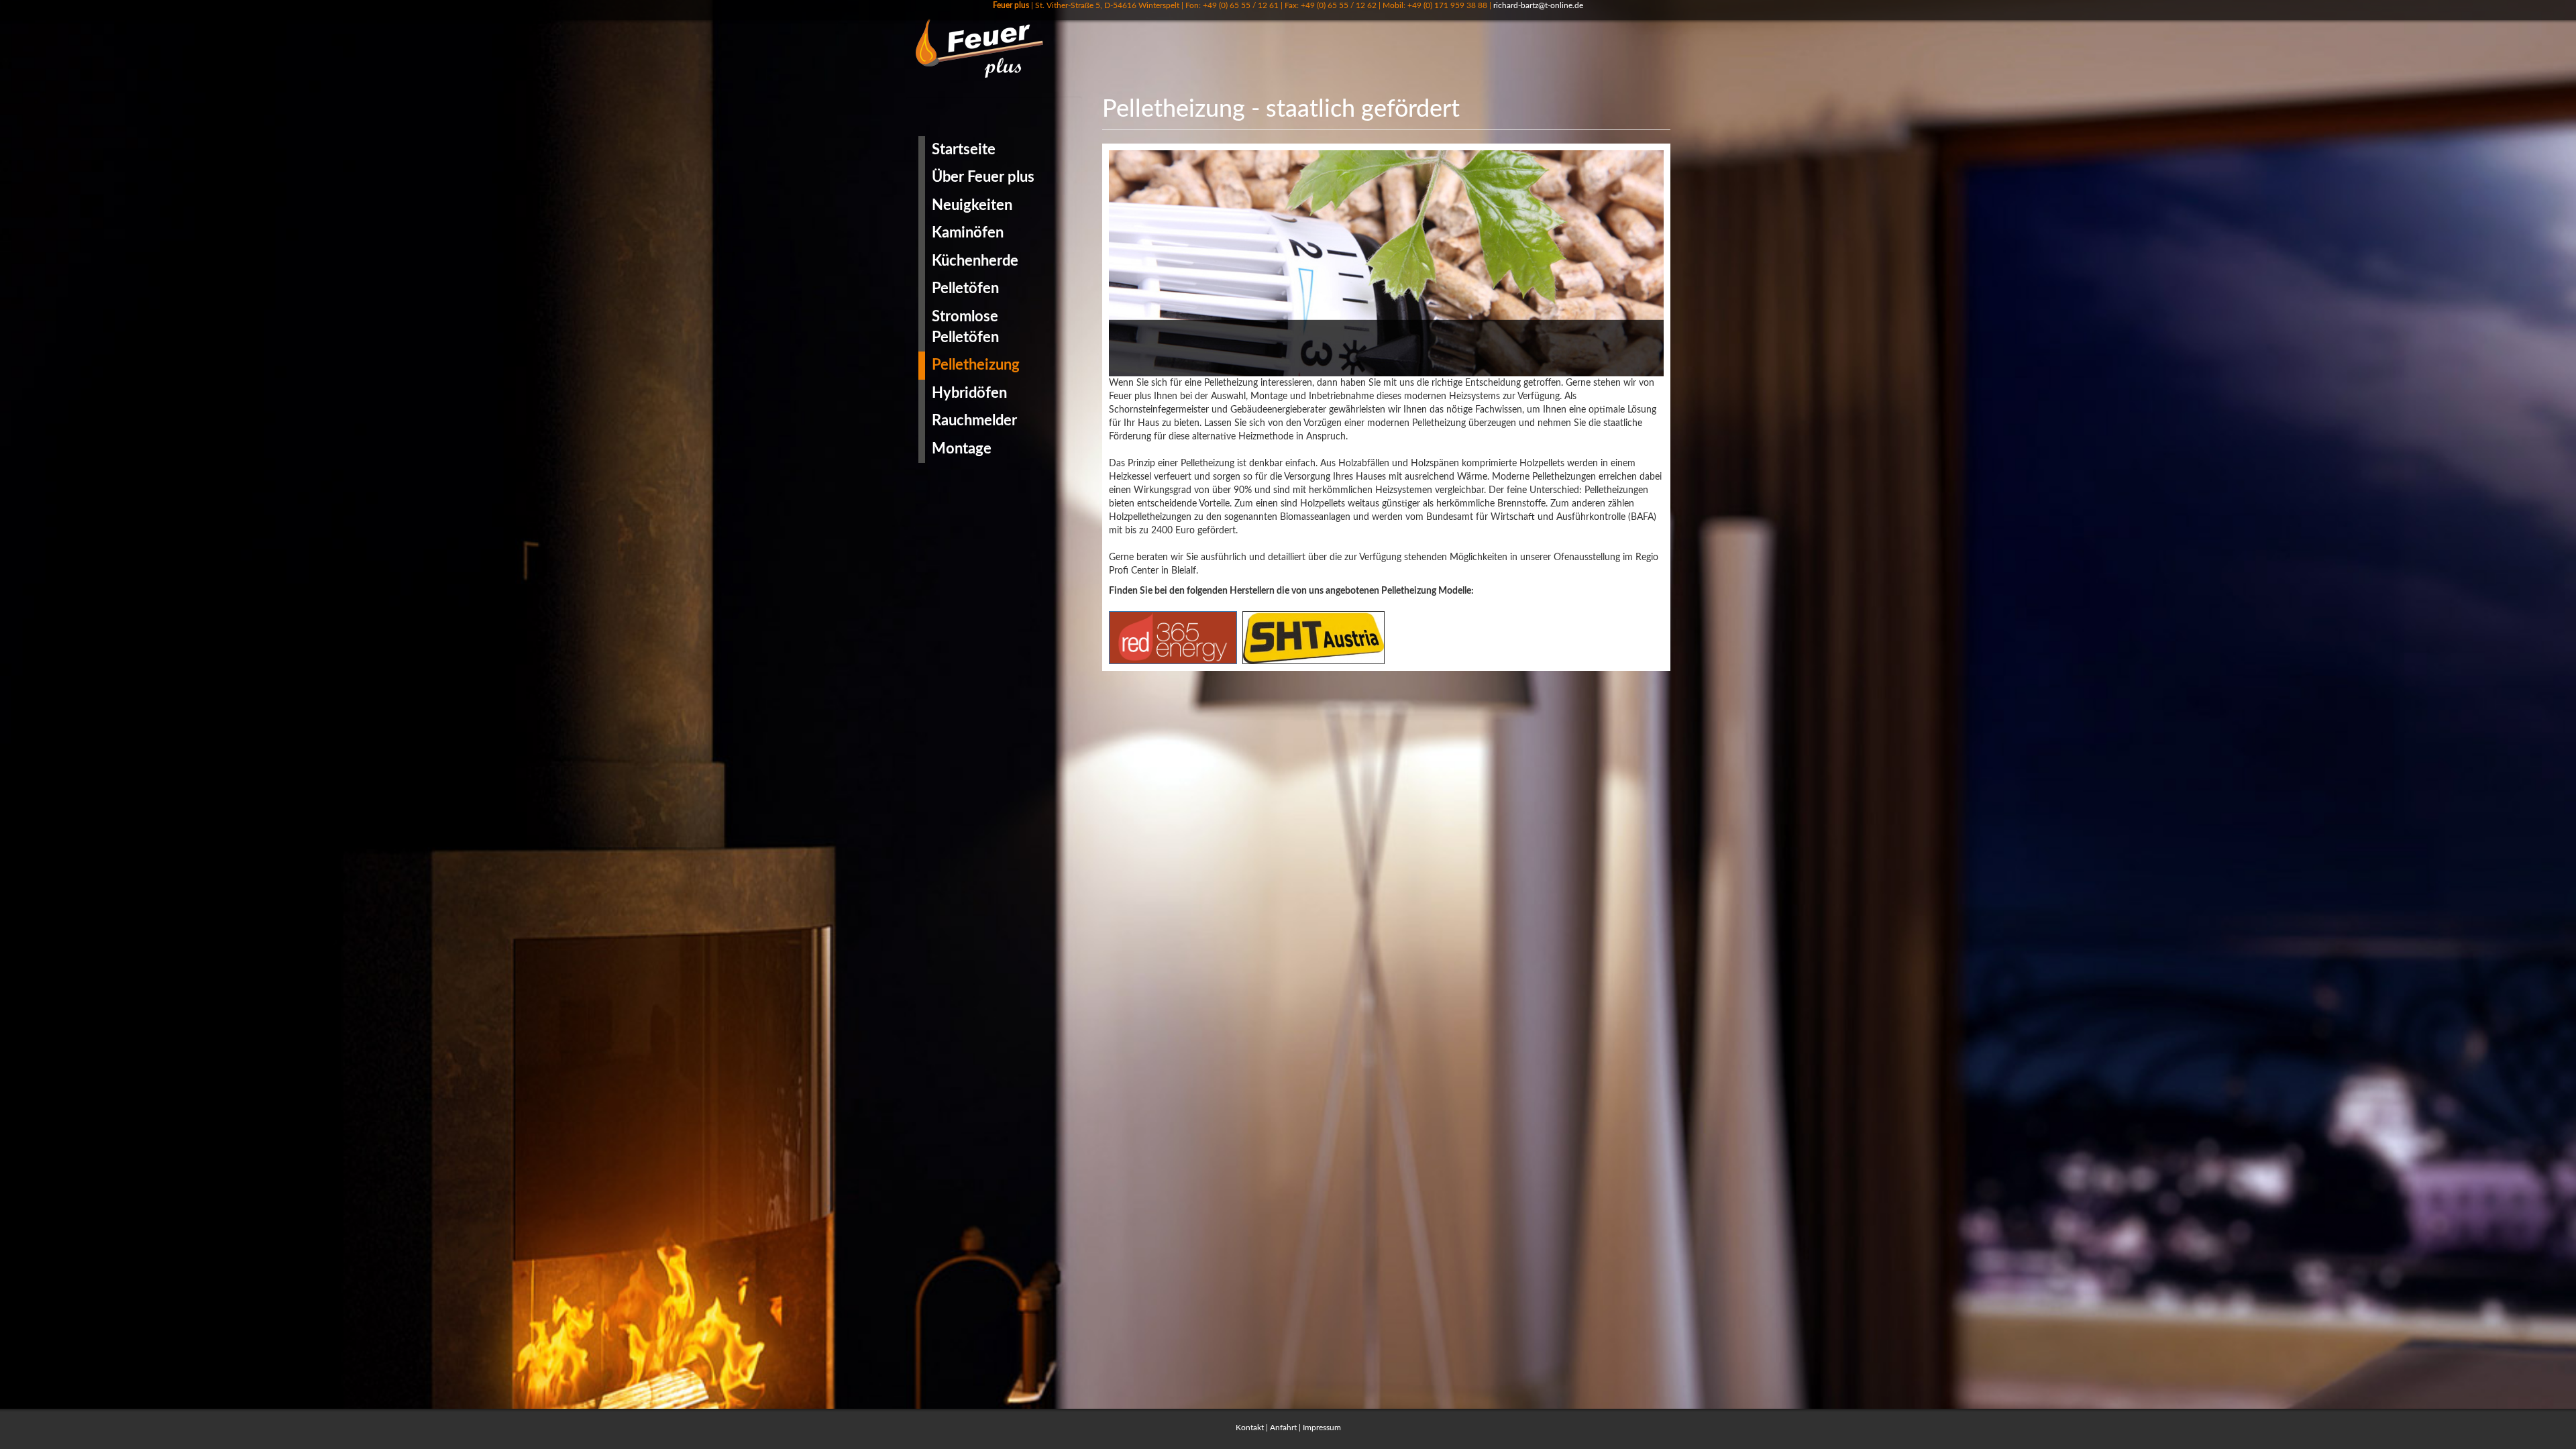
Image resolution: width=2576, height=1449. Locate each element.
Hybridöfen (969, 393)
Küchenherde (975, 261)
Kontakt (1250, 1428)
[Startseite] (984, 48)
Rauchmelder (974, 421)
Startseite (964, 150)
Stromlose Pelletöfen (965, 327)
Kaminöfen (968, 233)
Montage (962, 449)
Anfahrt (1283, 1428)
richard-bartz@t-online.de (1538, 5)
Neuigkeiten (972, 205)
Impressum (1322, 1428)
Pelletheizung (976, 365)
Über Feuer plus (983, 177)
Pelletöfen (965, 288)
